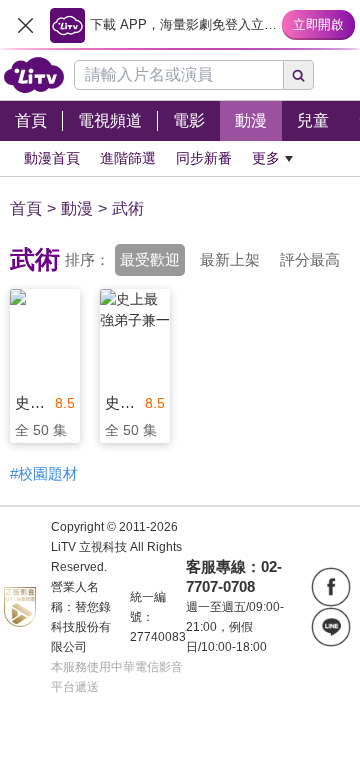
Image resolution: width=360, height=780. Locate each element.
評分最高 (310, 259)
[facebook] (331, 587)
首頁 (26, 208)
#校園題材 (44, 473)
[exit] (25, 25)
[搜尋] (299, 75)
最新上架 (230, 259)
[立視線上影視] (34, 75)
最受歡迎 (150, 259)
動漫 (77, 208)
